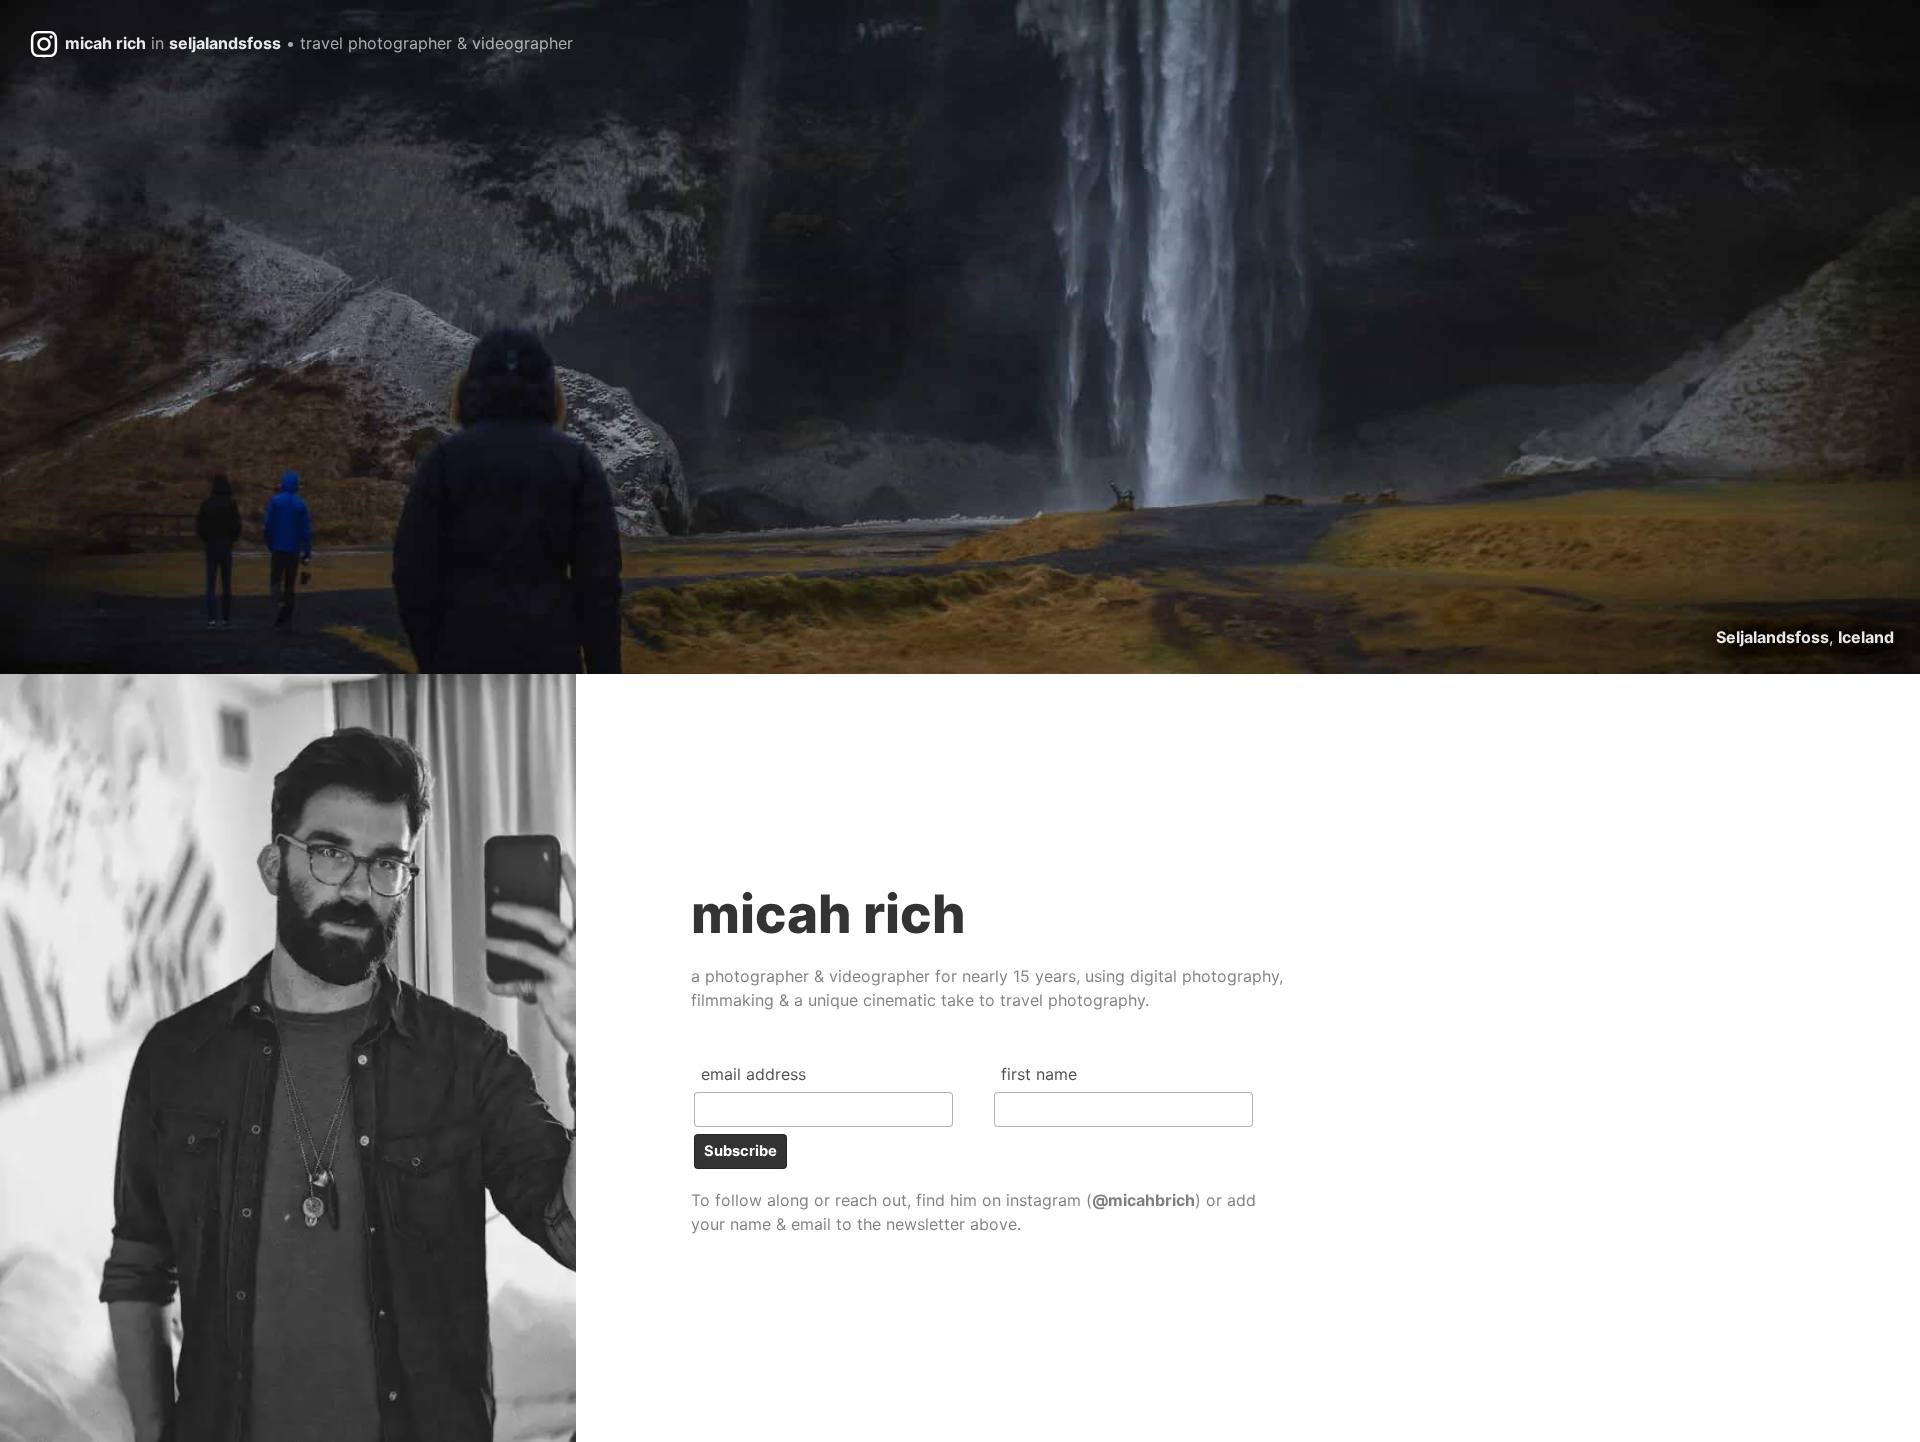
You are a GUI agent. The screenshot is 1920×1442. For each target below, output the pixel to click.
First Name (1039, 1074)
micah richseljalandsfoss (319, 43)
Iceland (1866, 637)
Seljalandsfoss (1772, 637)
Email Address (753, 1074)
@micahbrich (1143, 1200)
